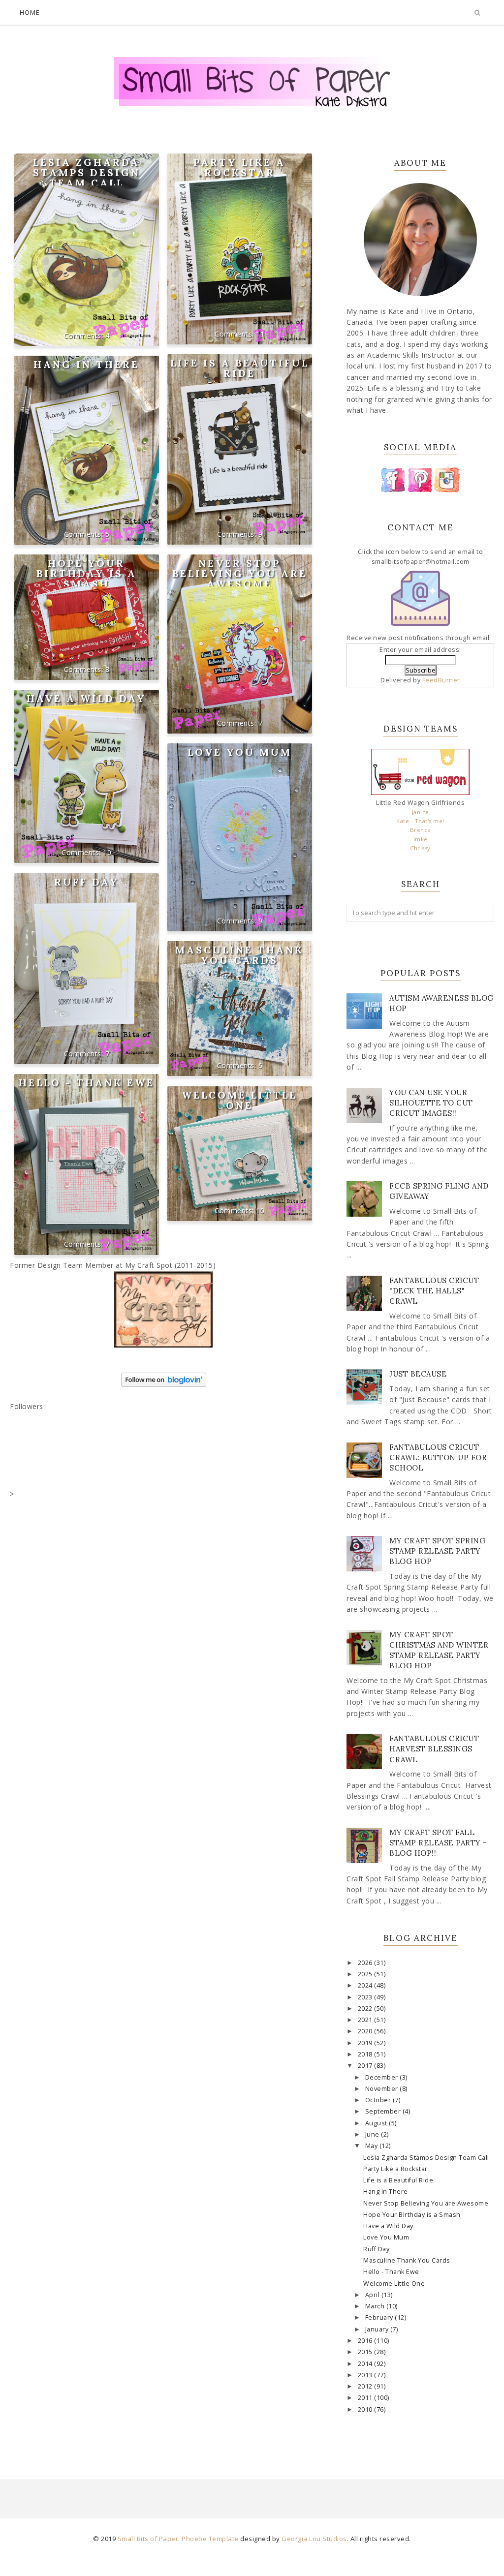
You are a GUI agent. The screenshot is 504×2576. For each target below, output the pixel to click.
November (383, 2089)
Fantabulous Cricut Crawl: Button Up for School (438, 1457)
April (373, 2295)
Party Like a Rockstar (239, 167)
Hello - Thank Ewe (87, 1083)
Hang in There (86, 364)
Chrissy (420, 848)
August (377, 2123)
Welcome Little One (239, 1100)
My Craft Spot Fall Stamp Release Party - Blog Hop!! (438, 1843)
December (383, 2077)
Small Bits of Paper (148, 2539)
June (373, 2134)
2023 (366, 1997)
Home (30, 12)
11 (260, 334)
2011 (366, 2398)
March (376, 2306)
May (372, 2146)
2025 (366, 1974)
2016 (366, 2341)
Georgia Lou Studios (314, 2539)
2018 (366, 2054)
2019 (366, 2043)
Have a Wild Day (86, 698)
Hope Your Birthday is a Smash (87, 573)
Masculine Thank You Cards (239, 955)
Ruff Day (87, 882)
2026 (366, 1963)
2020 (366, 2031)
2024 (366, 1985)
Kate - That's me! (420, 821)
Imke (421, 839)
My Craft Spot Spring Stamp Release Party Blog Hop (437, 1551)
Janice (421, 812)
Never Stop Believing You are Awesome (240, 573)
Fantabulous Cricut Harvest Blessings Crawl (434, 1749)
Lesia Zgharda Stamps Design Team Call (87, 172)
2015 (366, 2352)
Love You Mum (240, 752)
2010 (366, 2409)
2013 (366, 2375)
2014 (366, 2364)
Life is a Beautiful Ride (240, 368)
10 (107, 852)
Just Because (418, 1374)
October (379, 2100)
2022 (366, 2009)
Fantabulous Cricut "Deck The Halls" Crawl (434, 1291)
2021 (366, 2020)
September (384, 2111)
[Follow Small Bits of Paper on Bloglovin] (164, 1384)
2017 (366, 2066)
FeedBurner (441, 680)
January (378, 2329)
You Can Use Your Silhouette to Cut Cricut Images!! (431, 1103)
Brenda (421, 830)
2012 (366, 2386)
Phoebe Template (210, 2539)
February (380, 2317)
